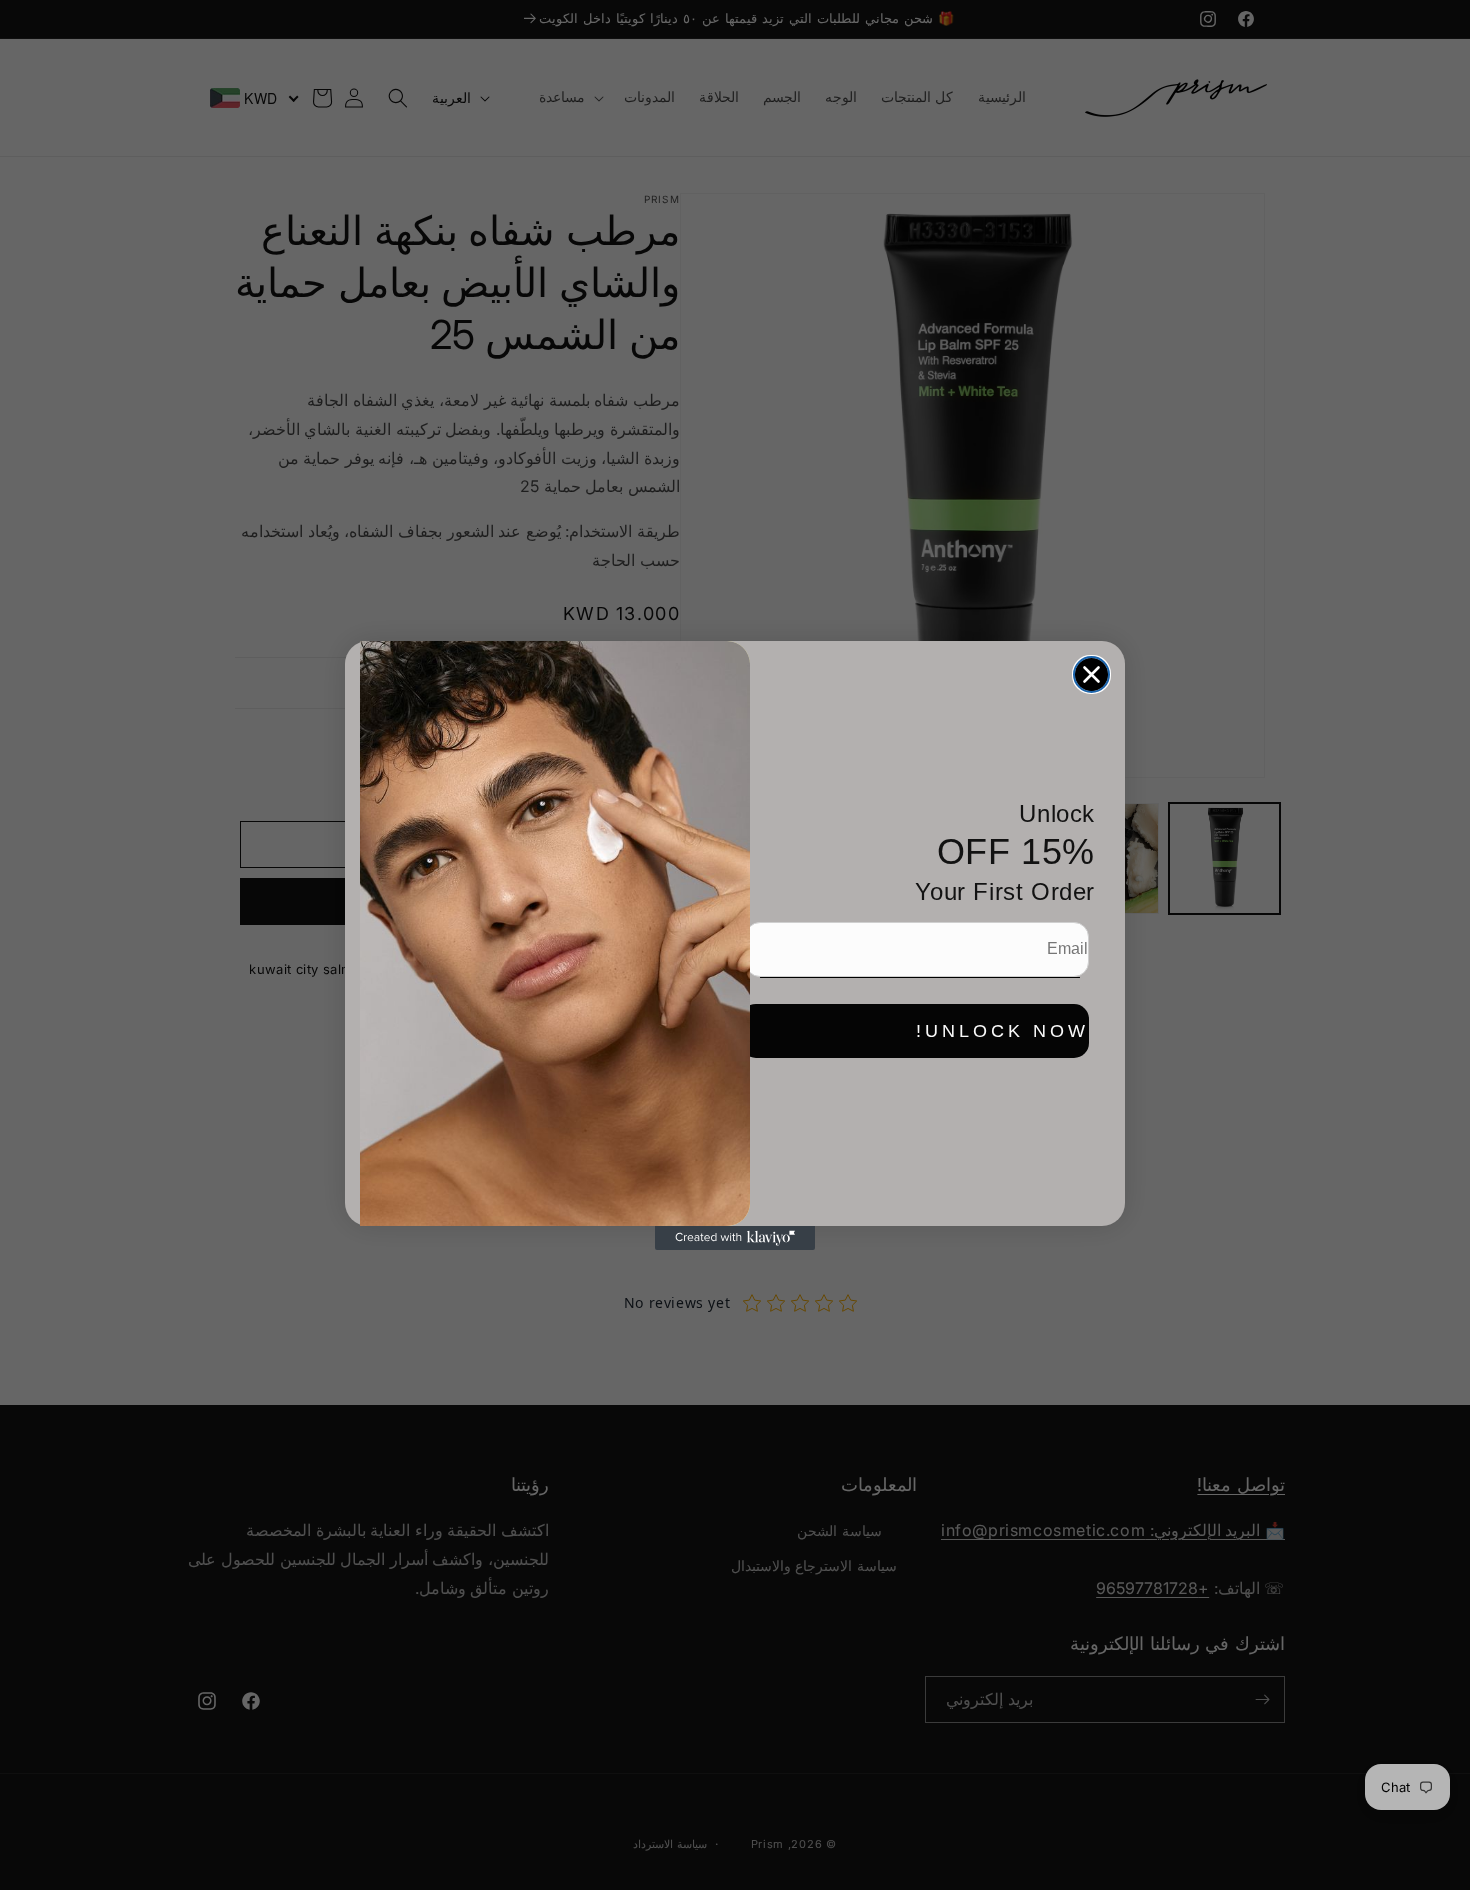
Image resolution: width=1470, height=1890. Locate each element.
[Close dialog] (1091, 674)
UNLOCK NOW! (1002, 1031)
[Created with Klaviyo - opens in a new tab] (735, 1238)
